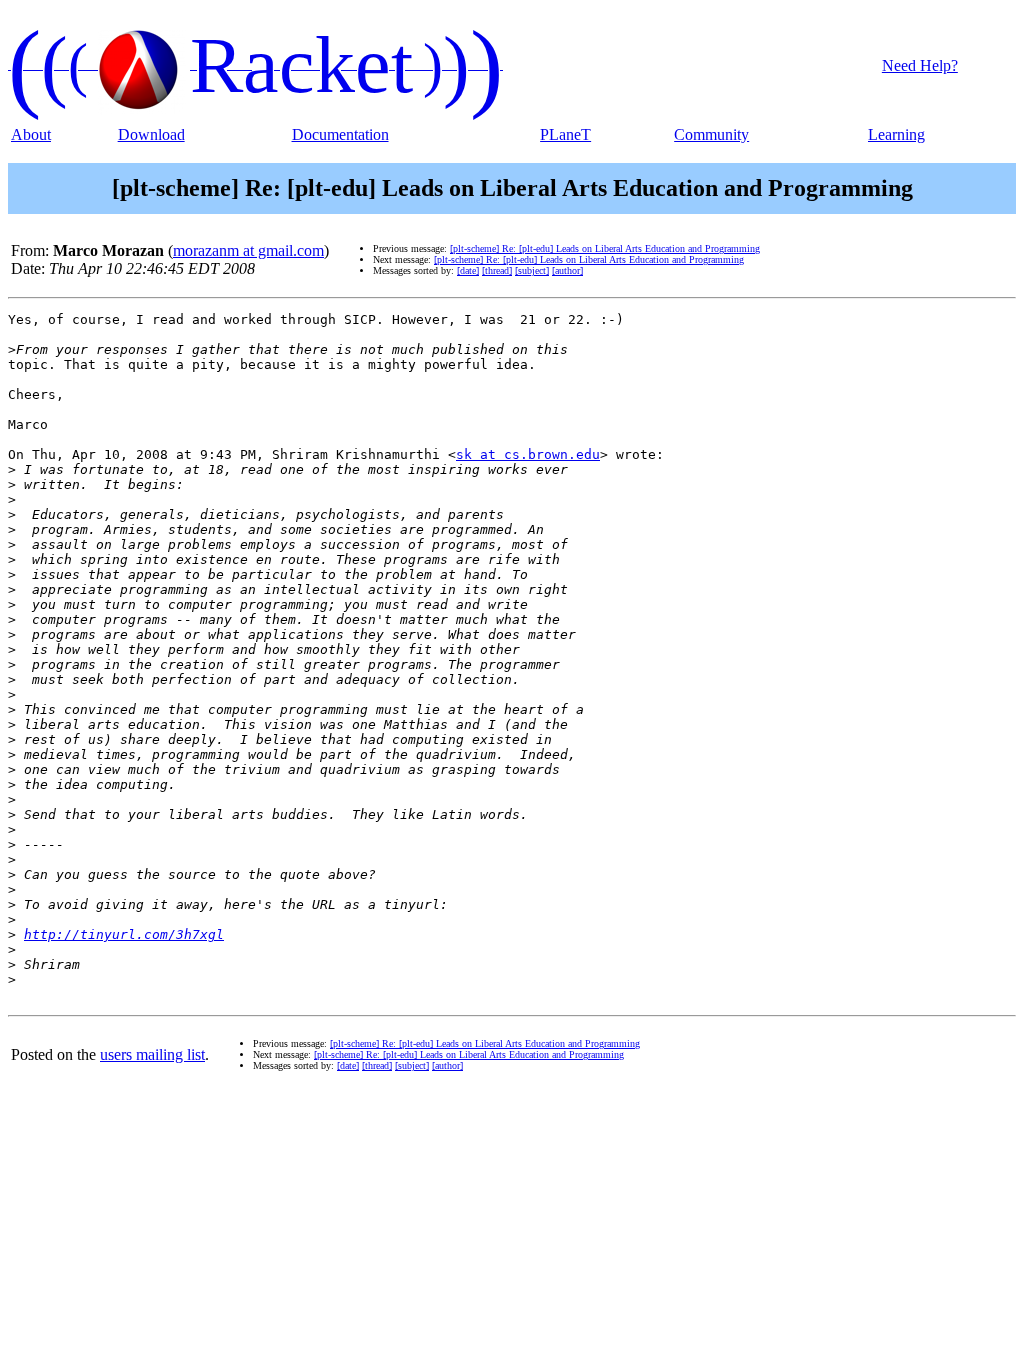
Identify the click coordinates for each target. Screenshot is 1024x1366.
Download (151, 134)
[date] (468, 270)
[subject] (532, 270)
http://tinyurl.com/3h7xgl (124, 934)
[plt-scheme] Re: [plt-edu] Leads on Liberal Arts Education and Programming (605, 248)
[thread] (497, 270)
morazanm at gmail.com (248, 250)
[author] (567, 270)
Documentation (340, 134)
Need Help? (920, 65)
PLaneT (565, 134)
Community (711, 134)
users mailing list (152, 1054)
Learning (896, 134)
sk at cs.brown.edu (528, 454)
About (31, 134)
